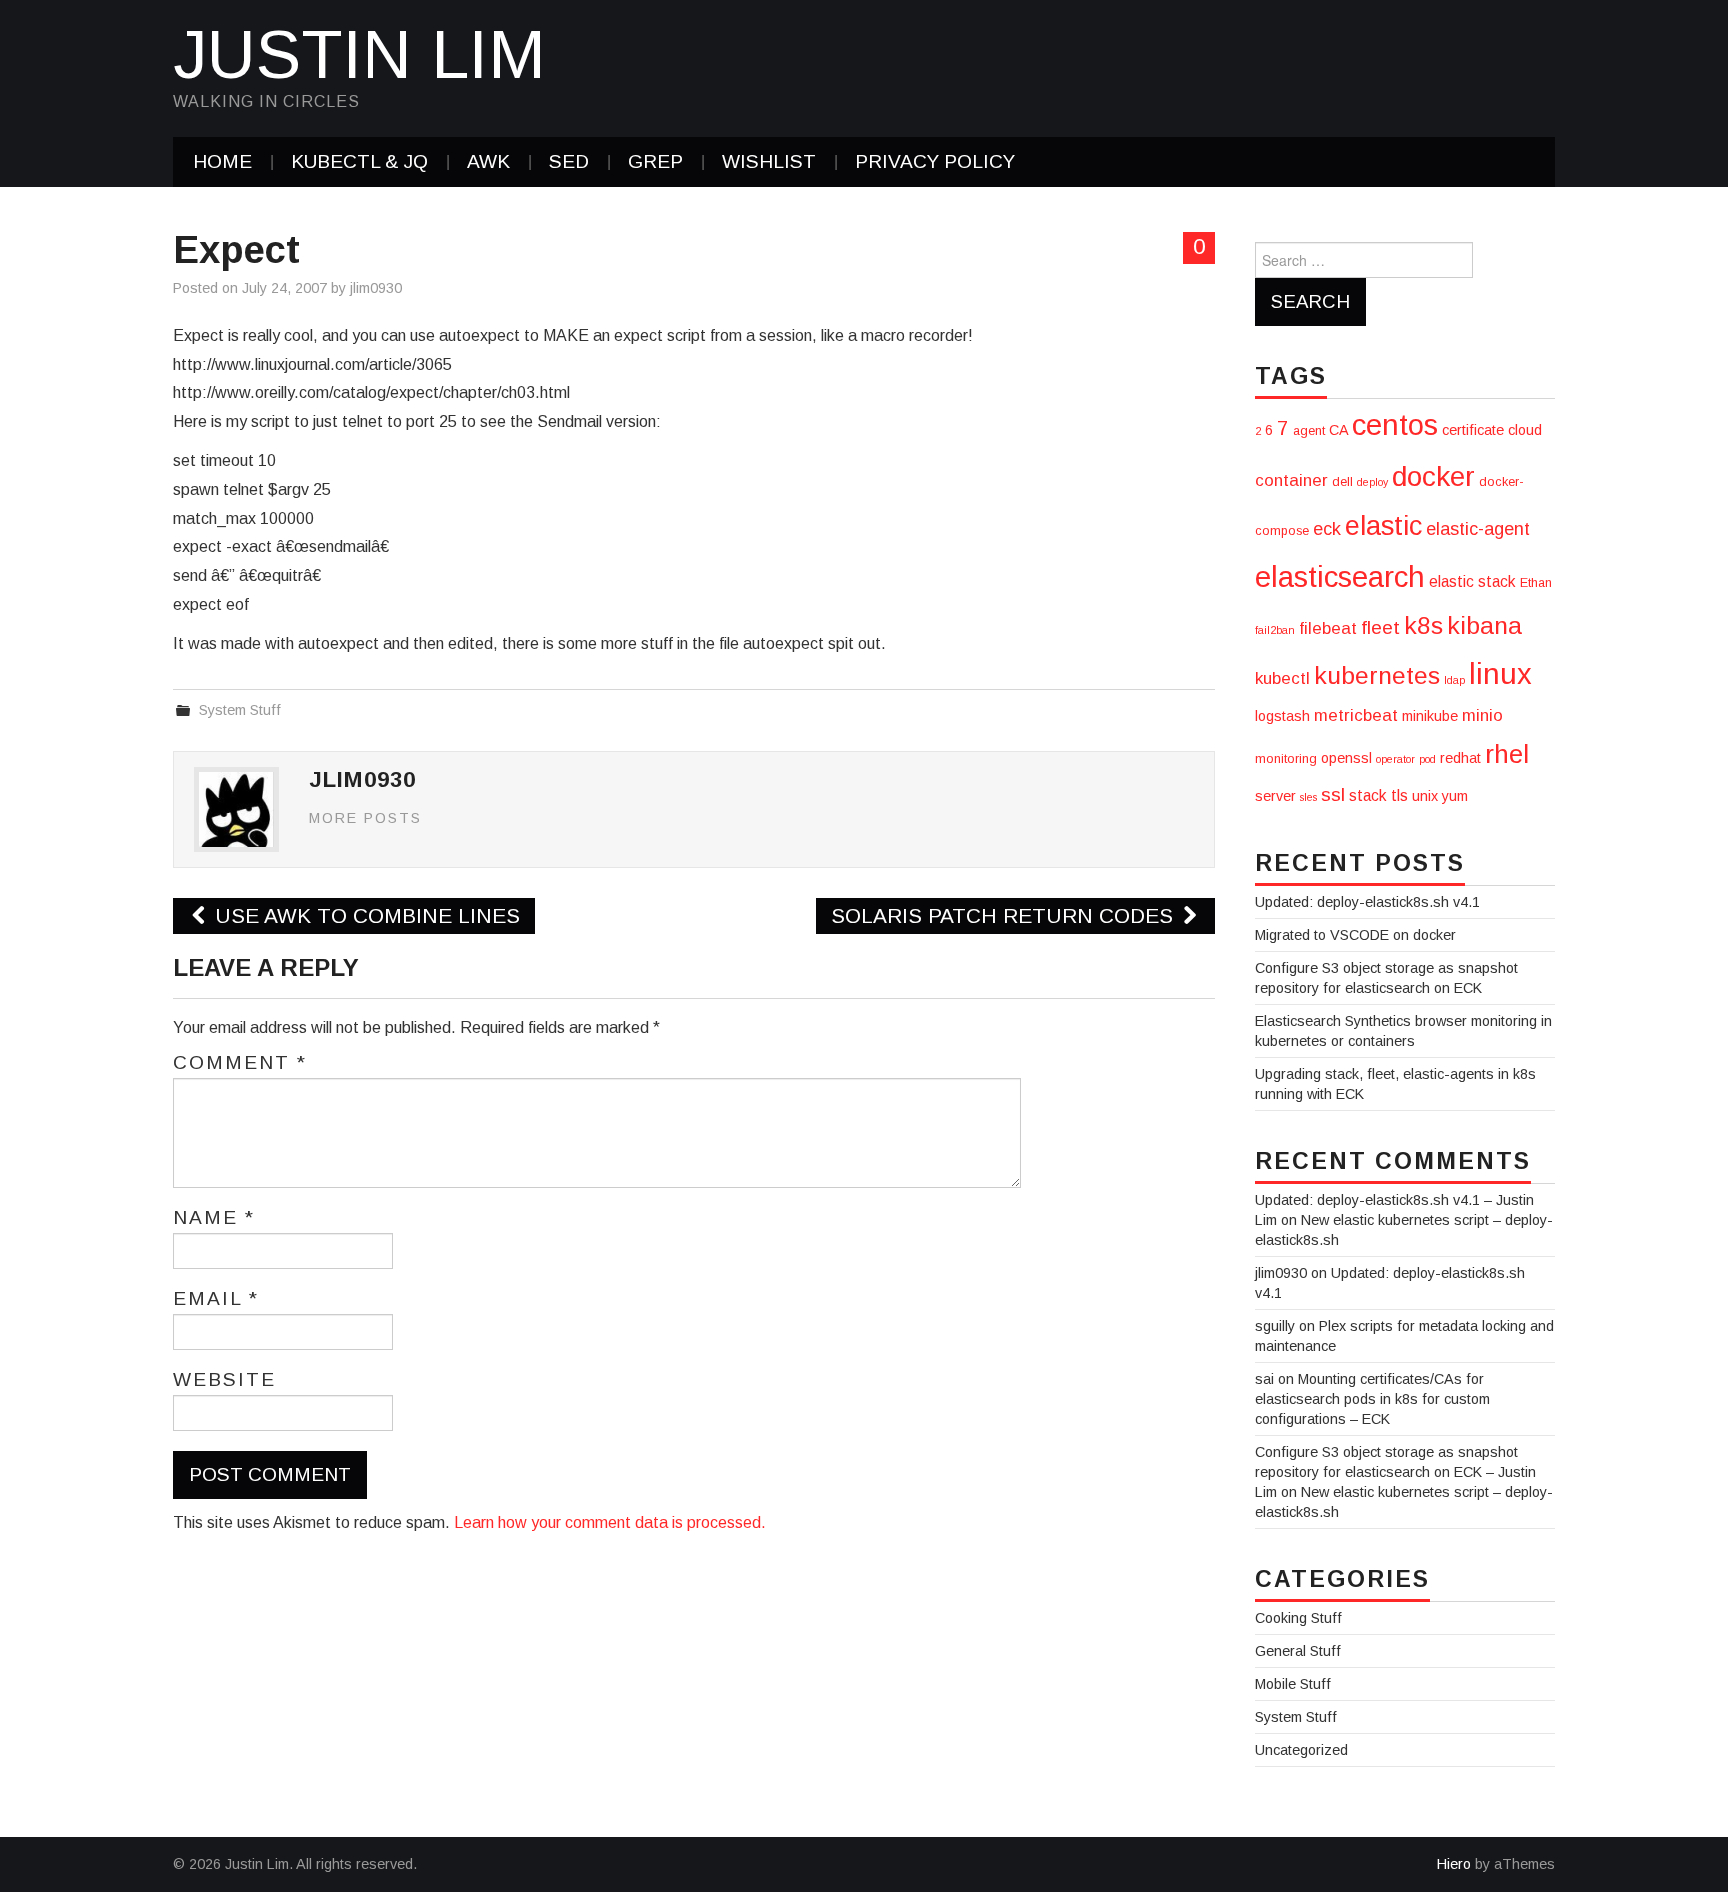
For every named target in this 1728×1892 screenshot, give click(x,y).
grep (655, 161)
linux (1500, 673)
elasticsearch (1340, 576)
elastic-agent (1478, 529)
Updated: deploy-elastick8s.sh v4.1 (1367, 902)
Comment (240, 1063)
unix (1425, 796)
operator (1395, 759)
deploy (1372, 482)
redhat (1460, 758)
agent (1309, 431)
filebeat (1328, 628)
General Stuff (1298, 1651)
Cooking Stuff (1298, 1618)
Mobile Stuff (1293, 1684)
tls (1399, 795)
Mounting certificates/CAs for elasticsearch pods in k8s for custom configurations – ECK (1372, 1399)
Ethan (1536, 583)
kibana (1484, 625)
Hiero (1454, 1864)
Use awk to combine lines (364, 915)
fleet (1380, 627)
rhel (1507, 754)
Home (222, 161)
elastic (1383, 525)
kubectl (1282, 678)
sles (1308, 797)
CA (1338, 430)
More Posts (365, 818)
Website (224, 1380)
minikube (1430, 716)
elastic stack (1472, 581)
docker (1433, 476)
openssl (1346, 758)
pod (1427, 759)
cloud (1525, 430)
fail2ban (1275, 630)
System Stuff (240, 710)
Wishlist (769, 161)
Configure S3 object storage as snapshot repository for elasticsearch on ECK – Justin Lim (1395, 1472)
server (1275, 796)
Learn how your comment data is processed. (610, 1522)
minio (1482, 715)
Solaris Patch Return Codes (1005, 915)
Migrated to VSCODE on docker (1355, 935)
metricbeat (1356, 715)
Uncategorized (1301, 1750)
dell (1342, 482)
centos (1395, 424)
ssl (1333, 794)
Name (214, 1218)
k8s (1423, 625)
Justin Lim (359, 54)
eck (1327, 529)
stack (1368, 795)
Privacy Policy (935, 161)
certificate (1473, 430)
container (1291, 480)
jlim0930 (376, 288)
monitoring (1286, 759)
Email (216, 1299)
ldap (1454, 680)
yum (1455, 796)
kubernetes (1377, 675)
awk (488, 161)
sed (569, 161)
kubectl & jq (359, 161)
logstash (1282, 716)
